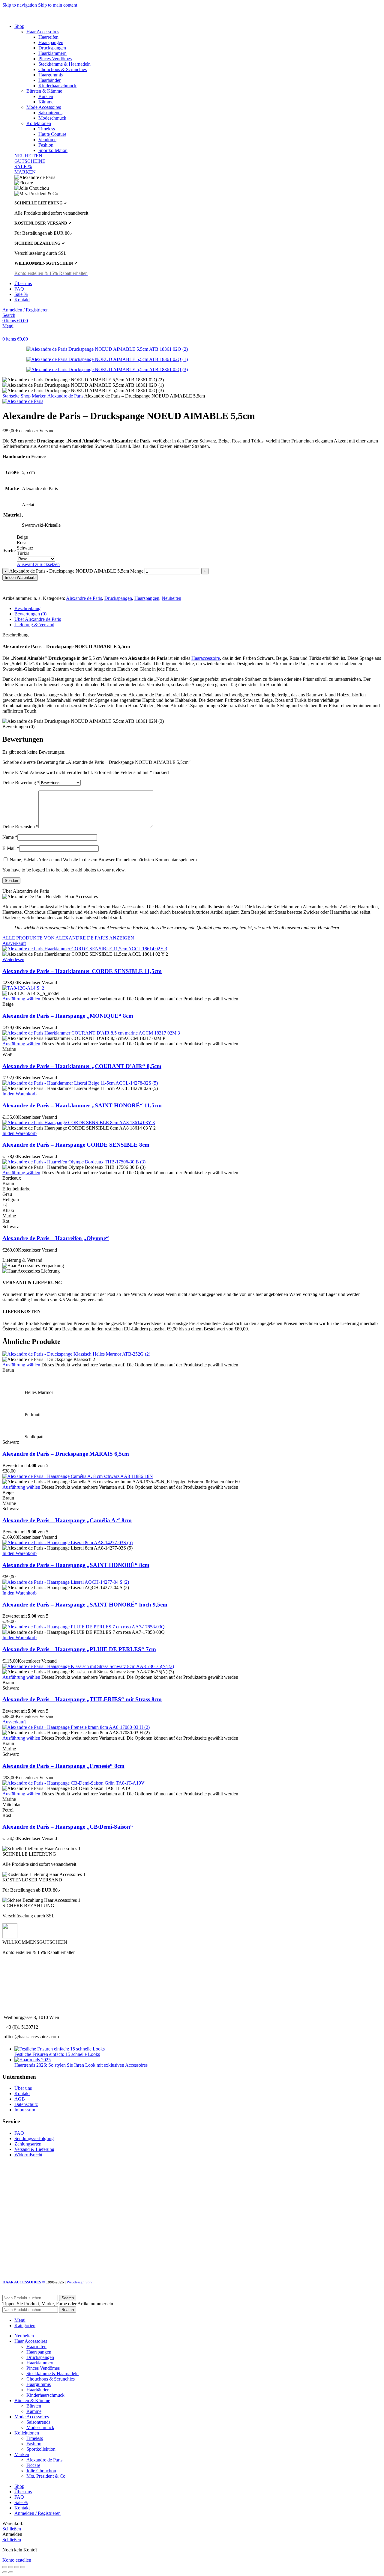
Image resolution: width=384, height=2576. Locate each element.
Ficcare (33, 2465)
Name (10, 837)
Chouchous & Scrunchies (63, 69)
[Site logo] (35, 16)
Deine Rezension (20, 827)
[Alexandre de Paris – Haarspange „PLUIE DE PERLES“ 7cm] (84, 1627)
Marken (40, 396)
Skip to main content (58, 5)
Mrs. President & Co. (46, 2476)
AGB (20, 2099)
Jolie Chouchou (41, 2471)
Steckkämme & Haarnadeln (64, 64)
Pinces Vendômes (55, 59)
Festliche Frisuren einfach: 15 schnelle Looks (57, 2054)
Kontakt (22, 2094)
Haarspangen (51, 42)
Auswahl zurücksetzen (38, 564)
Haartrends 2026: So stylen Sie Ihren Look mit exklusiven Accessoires (81, 2065)
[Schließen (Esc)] (5, 2567)
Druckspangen (52, 48)
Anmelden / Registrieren (37, 2513)
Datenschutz (26, 2104)
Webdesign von (80, 2282)
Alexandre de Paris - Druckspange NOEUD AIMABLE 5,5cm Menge (76, 571)
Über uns (23, 2088)
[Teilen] (11, 2567)
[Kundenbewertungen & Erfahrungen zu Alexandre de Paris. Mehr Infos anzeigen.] (40, 2251)
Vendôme (47, 140)
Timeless (47, 129)
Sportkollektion (53, 150)
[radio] (38, 537)
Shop (26, 396)
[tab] (27, 608)
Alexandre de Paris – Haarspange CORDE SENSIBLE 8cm (76, 1145)
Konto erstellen (17, 2560)
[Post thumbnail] (60, 2049)
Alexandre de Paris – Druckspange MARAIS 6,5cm (66, 1454)
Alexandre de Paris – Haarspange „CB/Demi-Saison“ (68, 1827)
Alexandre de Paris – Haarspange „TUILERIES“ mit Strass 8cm (82, 1699)
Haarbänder (49, 80)
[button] (19, 1094)
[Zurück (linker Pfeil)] (5, 2572)
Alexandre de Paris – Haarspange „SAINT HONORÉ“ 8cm (76, 1565)
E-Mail (11, 848)
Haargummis (51, 75)
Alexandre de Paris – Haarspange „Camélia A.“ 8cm (67, 1520)
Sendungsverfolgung (34, 2138)
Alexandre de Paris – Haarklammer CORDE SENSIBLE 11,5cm (82, 971)
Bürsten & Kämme (44, 91)
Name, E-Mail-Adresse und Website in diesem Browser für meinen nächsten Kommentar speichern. (104, 860)
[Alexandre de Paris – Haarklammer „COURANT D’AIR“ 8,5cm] (91, 1033)
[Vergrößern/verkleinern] (23, 2567)
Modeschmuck (52, 118)
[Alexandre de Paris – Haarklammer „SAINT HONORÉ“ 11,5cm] (80, 1083)
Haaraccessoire (206, 658)
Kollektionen (39, 123)
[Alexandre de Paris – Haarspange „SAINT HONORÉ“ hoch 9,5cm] (66, 1582)
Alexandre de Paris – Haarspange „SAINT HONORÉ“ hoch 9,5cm (85, 1605)
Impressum (25, 2110)
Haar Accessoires (43, 32)
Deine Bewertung (21, 783)
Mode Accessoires (44, 107)
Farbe (9, 551)
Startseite (12, 396)
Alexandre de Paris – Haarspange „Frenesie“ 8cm (63, 1766)
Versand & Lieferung (34, 2149)
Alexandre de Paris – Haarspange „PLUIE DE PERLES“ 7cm (79, 1649)
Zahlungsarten (28, 2144)
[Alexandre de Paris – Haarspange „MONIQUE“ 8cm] (23, 988)
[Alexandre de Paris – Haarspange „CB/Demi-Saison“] (73, 1783)
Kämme (46, 102)
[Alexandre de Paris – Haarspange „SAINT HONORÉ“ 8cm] (67, 1543)
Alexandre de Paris (66, 396)
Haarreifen (48, 37)
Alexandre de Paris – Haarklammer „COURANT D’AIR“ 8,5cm (82, 1066)
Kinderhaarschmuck (57, 86)
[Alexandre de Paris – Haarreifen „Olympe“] (74, 1162)
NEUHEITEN (28, 156)
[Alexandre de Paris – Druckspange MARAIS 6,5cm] (76, 1354)
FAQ (19, 2133)
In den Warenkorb (20, 578)
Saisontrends (50, 113)
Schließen (12, 2529)
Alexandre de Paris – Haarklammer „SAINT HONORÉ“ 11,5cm (82, 1105)
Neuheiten (171, 598)
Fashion (46, 145)
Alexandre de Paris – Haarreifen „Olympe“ (56, 1238)
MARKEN (25, 172)
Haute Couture (52, 134)
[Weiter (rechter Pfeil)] (11, 2572)
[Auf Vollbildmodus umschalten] (17, 2567)
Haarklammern (52, 53)
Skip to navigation (20, 5)
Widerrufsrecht (28, 2155)
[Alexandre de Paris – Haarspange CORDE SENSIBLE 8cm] (79, 1123)
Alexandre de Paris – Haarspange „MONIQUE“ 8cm (68, 1016)
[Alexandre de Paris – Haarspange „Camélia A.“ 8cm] (78, 1476)
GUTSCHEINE (30, 161)
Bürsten (46, 96)
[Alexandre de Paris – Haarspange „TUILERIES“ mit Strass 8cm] (88, 1666)
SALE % (23, 167)
